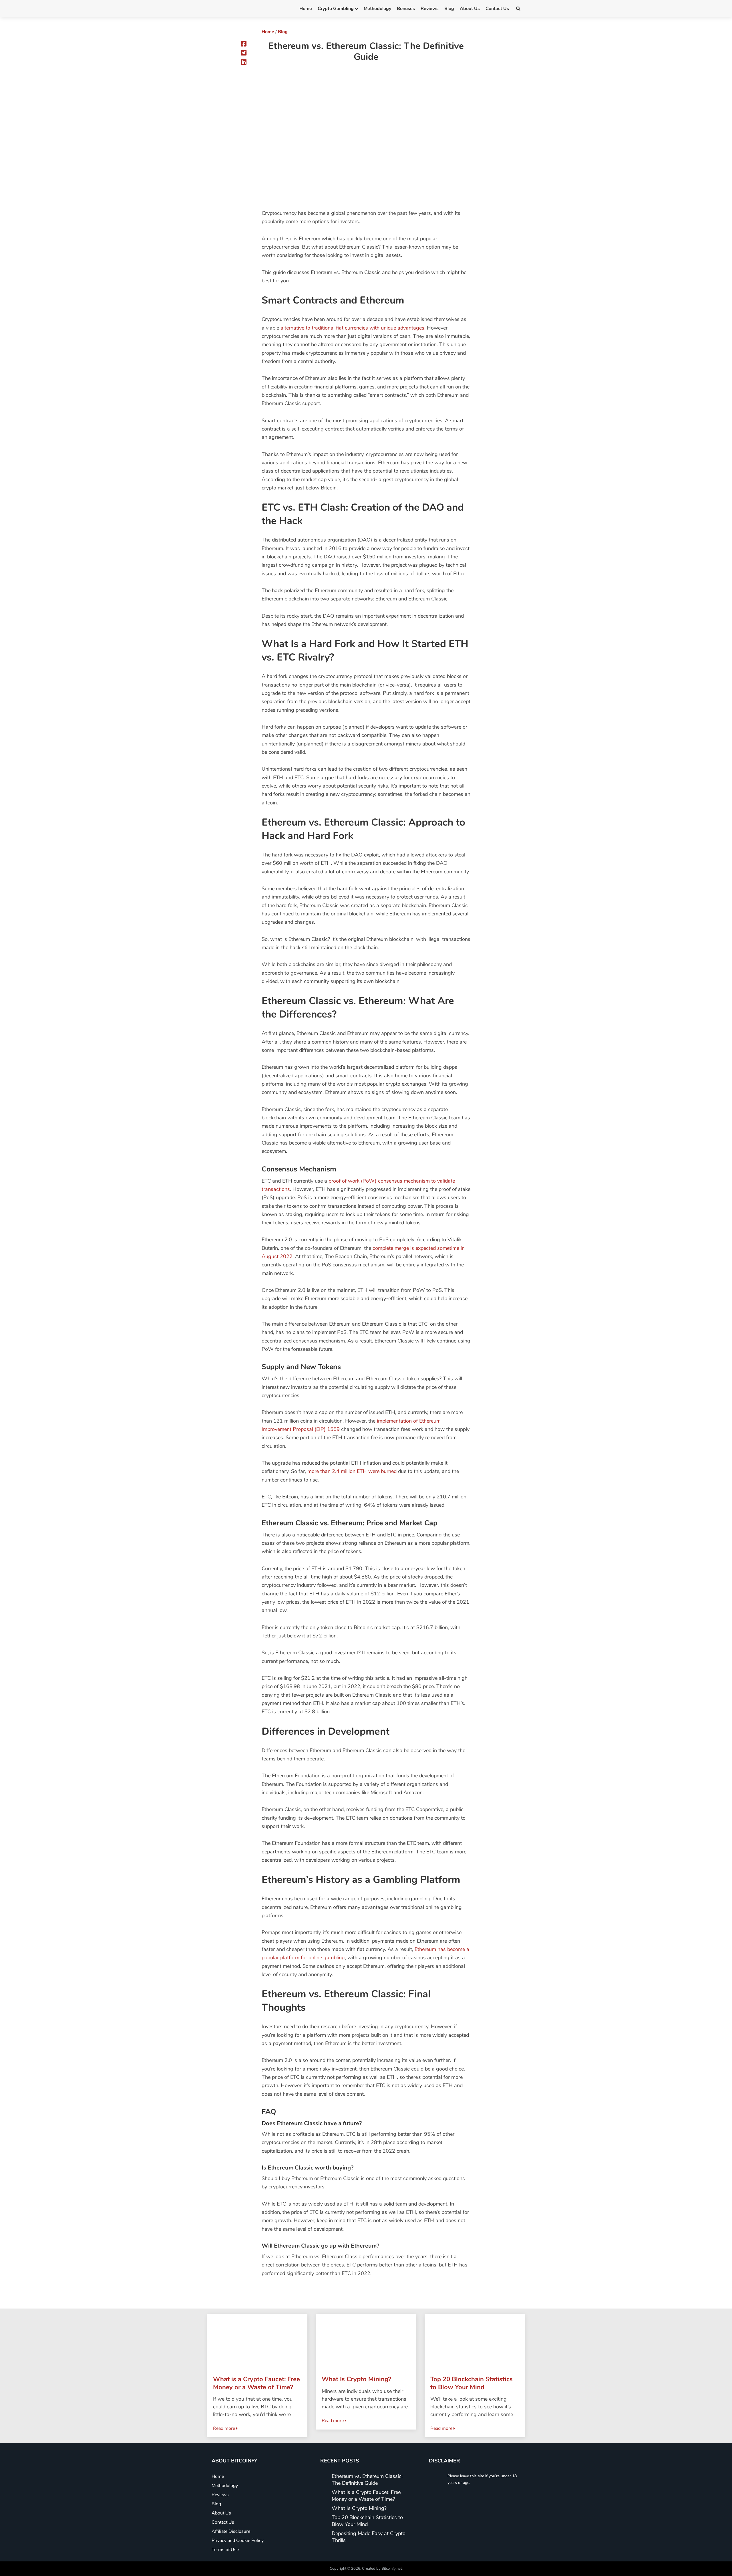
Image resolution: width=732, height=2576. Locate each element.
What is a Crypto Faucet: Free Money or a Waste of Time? (366, 2496)
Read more (225, 2428)
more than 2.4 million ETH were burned (352, 1471)
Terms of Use (225, 2550)
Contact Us (497, 9)
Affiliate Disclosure (231, 2531)
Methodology (377, 9)
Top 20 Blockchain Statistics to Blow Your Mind (367, 2521)
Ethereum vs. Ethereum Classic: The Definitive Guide (367, 2480)
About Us (470, 9)
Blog (449, 9)
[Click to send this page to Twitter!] (244, 53)
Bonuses (406, 9)
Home (306, 9)
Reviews (430, 9)
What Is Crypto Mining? (359, 2508)
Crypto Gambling (336, 9)
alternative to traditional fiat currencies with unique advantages (352, 328)
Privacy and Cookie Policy (238, 2541)
